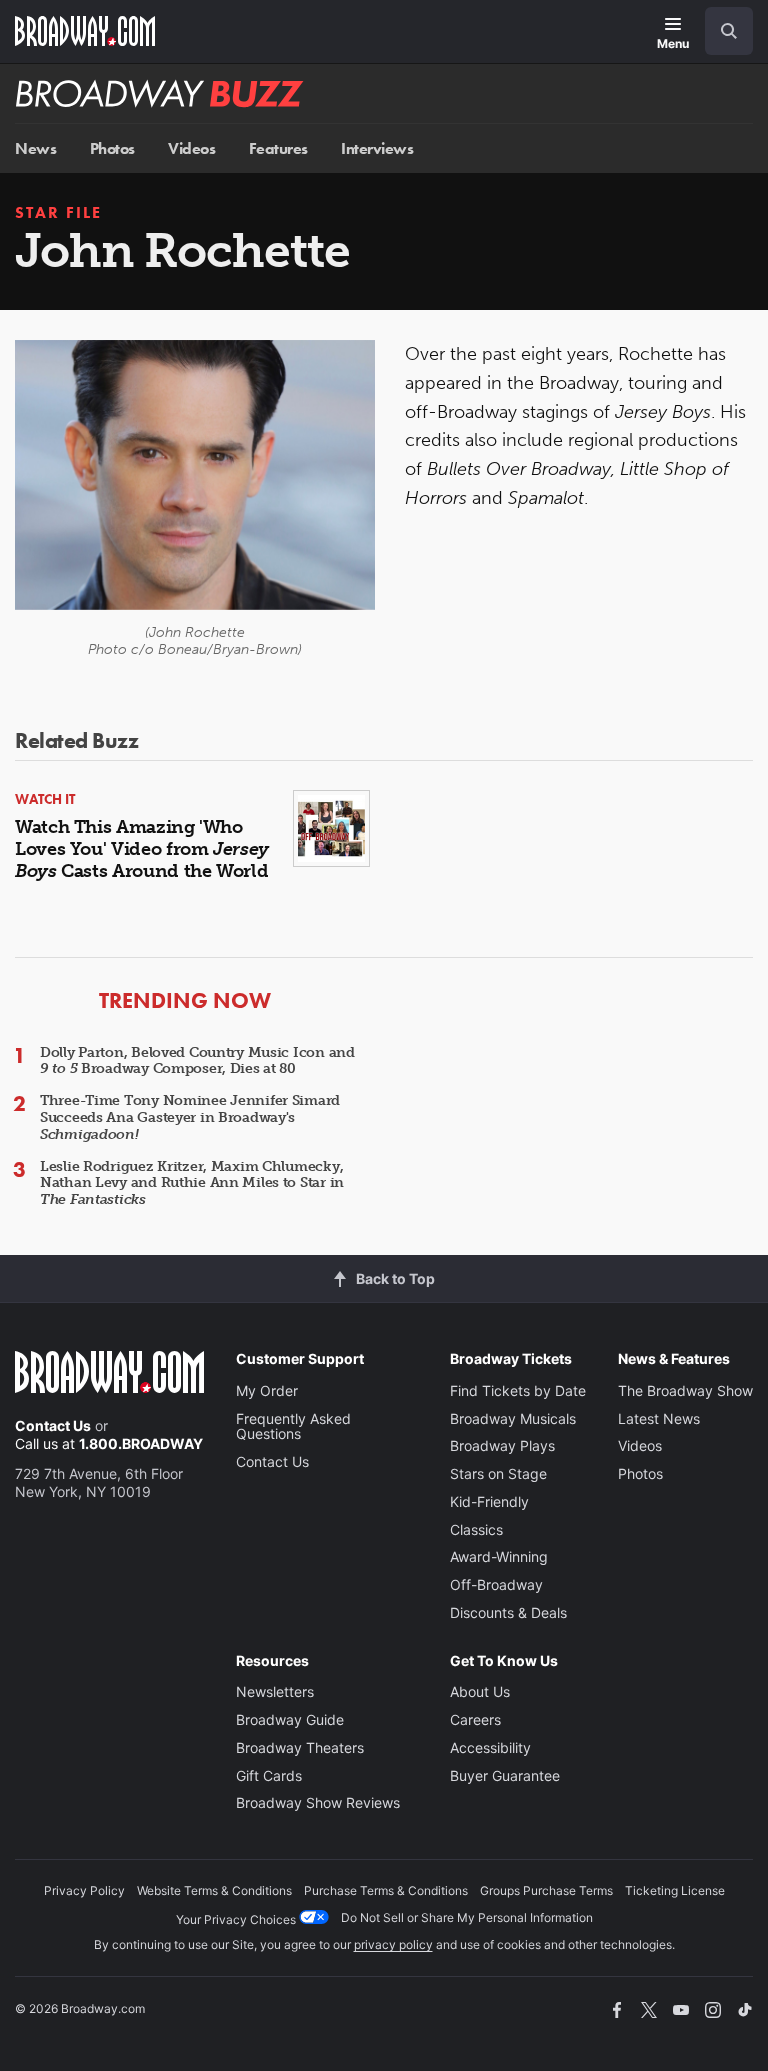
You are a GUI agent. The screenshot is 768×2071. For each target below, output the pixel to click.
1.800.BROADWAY (141, 1443)
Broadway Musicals (513, 1418)
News (35, 148)
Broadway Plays (502, 1445)
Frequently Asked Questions (293, 1426)
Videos (191, 148)
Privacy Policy (84, 1890)
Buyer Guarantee (505, 1775)
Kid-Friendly (489, 1501)
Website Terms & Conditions (214, 1890)
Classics (476, 1529)
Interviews (377, 148)
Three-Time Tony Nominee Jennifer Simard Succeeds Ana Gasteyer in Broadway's (190, 1117)
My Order (267, 1390)
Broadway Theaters (300, 1747)
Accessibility (490, 1747)
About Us (480, 1691)
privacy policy (393, 1944)
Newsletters (275, 1691)
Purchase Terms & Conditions (386, 1890)
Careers (475, 1719)
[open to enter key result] (729, 31)
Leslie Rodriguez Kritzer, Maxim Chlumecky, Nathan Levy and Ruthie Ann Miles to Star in (192, 1183)
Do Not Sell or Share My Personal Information (467, 1917)
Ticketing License (675, 1890)
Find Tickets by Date (518, 1390)
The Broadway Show (685, 1390)
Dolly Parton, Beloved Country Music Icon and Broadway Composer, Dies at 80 (197, 1061)
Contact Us (53, 1425)
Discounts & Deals (508, 1612)
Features (278, 148)
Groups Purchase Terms (546, 1890)
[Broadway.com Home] (85, 31)
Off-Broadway (496, 1584)
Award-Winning (499, 1556)
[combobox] (721, 31)
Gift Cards (269, 1775)
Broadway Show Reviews (318, 1802)
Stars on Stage (498, 1473)
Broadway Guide (290, 1719)
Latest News (659, 1418)
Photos (112, 148)
